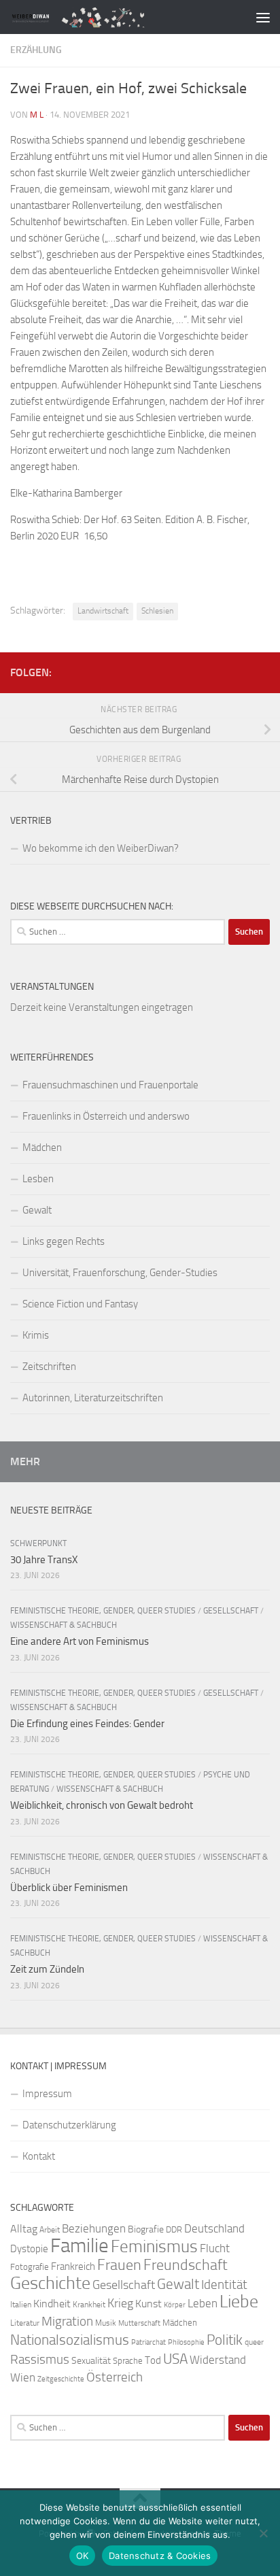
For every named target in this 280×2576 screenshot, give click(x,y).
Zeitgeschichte (61, 2379)
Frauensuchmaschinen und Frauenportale (110, 1085)
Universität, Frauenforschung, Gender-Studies (120, 1273)
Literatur (25, 2323)
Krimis (36, 1335)
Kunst (148, 2304)
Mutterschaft (139, 2323)
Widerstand (218, 2360)
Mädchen (42, 1148)
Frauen (119, 2265)
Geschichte (50, 2283)
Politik (225, 2340)
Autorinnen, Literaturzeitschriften (93, 1398)
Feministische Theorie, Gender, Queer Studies (103, 1611)
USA (175, 2359)
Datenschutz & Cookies (160, 2556)
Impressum (47, 2094)
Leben (203, 2303)
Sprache (128, 2360)
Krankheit (89, 2305)
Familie (80, 2246)
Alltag (24, 2229)
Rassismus (40, 2360)
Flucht (215, 2248)
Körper (175, 2305)
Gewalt (37, 1210)
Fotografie (30, 2267)
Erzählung (36, 50)
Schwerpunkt (38, 1543)
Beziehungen (94, 2228)
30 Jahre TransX (44, 1560)
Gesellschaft (231, 1611)
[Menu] (263, 17)
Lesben (38, 1179)
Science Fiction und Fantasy (80, 1304)
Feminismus (154, 2246)
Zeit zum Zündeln (47, 1969)
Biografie (146, 2229)
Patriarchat (148, 2342)
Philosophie (186, 2342)
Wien (23, 2377)
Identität (224, 2285)
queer (254, 2342)
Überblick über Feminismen (69, 1888)
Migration (67, 2322)
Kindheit (52, 2304)
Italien (21, 2305)
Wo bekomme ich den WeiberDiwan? (101, 848)
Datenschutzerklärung (69, 2125)
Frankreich (73, 2266)
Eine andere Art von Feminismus (80, 1641)
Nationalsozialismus (70, 2340)
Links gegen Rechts (64, 1241)
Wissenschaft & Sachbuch (64, 1625)
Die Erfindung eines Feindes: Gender (87, 1724)
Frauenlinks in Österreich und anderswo (106, 1116)
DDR (174, 2229)
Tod (153, 2360)
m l (37, 115)
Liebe (239, 2302)
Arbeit (50, 2230)
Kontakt (39, 2156)
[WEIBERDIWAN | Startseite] (110, 17)
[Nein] (263, 2533)
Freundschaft (186, 2265)
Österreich (115, 2377)
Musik (106, 2323)
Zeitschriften (49, 1367)
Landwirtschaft (103, 611)
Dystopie (29, 2249)
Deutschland (214, 2228)
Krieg (120, 2303)
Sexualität (91, 2361)
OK (83, 2556)
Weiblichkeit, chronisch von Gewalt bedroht (102, 1805)
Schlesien (157, 611)
